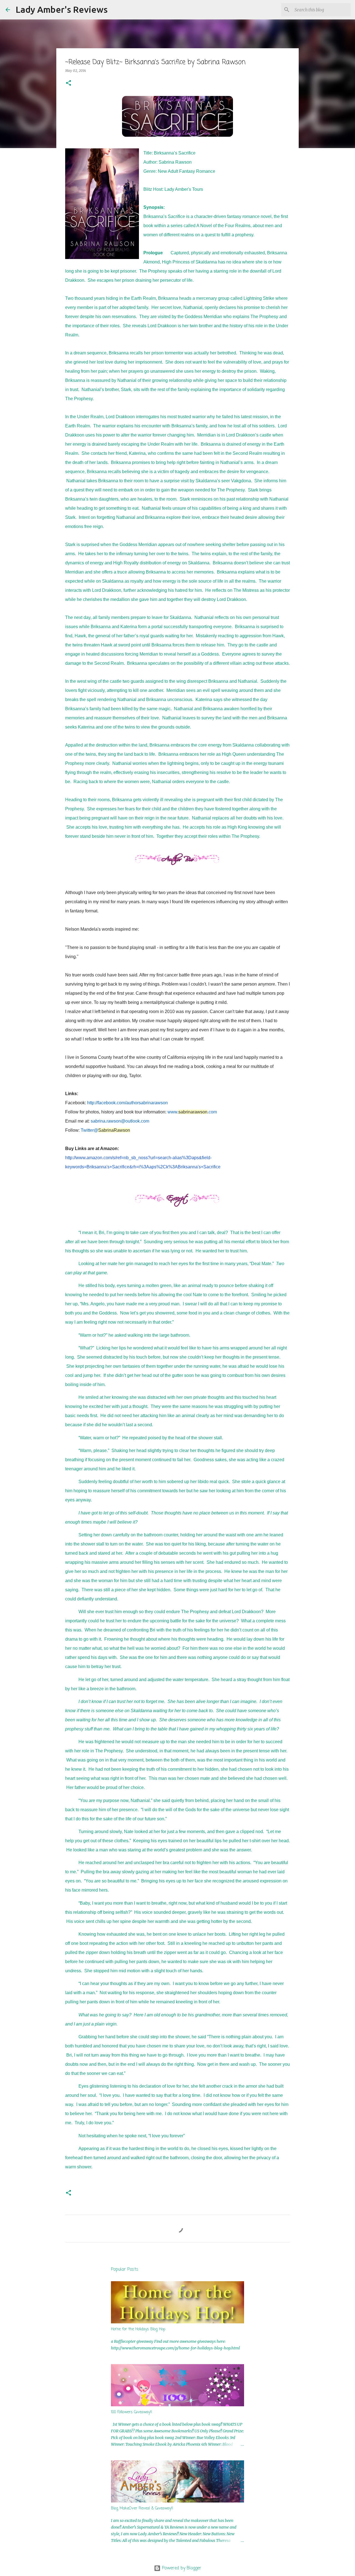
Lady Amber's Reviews (62, 9)
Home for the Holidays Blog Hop (138, 2329)
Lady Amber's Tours (184, 189)
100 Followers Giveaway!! (132, 2412)
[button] (69, 83)
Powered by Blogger (181, 2568)
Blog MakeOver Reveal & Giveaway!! (142, 2508)
